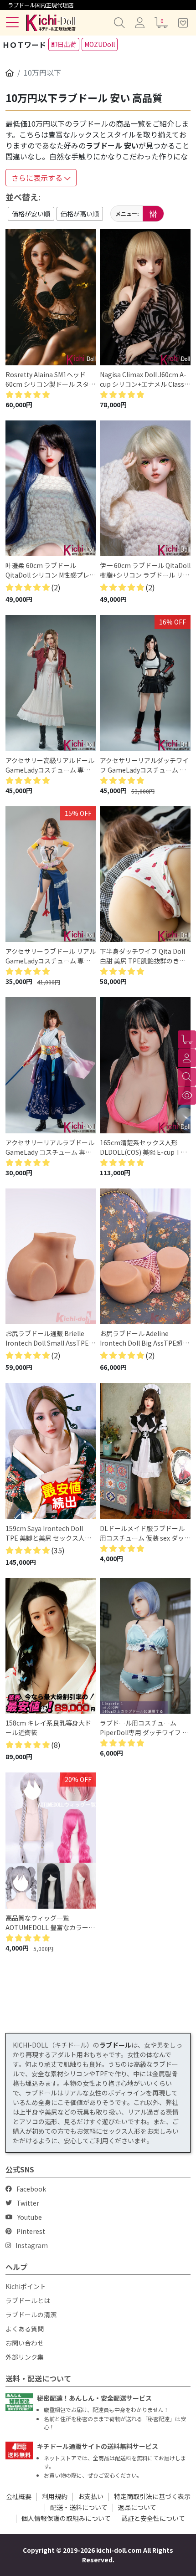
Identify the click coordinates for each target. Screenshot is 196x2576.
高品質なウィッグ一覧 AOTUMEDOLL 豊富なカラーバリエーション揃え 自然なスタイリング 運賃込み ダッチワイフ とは (51, 1923)
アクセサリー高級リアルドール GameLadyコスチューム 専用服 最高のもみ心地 (50, 765)
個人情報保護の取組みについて (66, 2518)
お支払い (91, 2496)
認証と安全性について (153, 2518)
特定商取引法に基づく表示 (152, 2496)
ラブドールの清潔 (31, 2315)
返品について (137, 2507)
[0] (187, 1040)
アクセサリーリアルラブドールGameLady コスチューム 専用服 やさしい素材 (50, 1147)
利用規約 (55, 2496)
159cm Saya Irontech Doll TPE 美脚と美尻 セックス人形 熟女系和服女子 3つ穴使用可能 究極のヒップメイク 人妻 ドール (49, 1533)
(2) (56, 587)
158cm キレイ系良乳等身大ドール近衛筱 (48, 1728)
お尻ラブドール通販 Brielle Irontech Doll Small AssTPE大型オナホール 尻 (50, 1338)
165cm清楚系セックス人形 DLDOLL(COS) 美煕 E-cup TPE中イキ (144, 1147)
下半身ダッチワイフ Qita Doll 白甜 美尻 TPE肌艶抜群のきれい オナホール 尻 (143, 956)
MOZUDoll (100, 44)
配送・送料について (79, 2507)
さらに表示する (38, 178)
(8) (56, 1745)
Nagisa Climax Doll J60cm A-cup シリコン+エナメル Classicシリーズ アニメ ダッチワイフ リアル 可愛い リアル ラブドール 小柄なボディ (144, 379)
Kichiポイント (26, 2286)
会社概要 (19, 2496)
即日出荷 (64, 44)
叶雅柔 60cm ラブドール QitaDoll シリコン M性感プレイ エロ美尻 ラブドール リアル (51, 570)
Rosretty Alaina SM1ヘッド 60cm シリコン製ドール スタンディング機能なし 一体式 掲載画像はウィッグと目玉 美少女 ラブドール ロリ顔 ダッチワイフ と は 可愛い (50, 379)
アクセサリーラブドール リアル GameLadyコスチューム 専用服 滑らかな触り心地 (51, 956)
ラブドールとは (28, 2300)
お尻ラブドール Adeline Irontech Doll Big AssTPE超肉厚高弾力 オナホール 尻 (144, 1338)
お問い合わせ (25, 2343)
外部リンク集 (25, 2357)
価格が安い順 (31, 214)
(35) (58, 1550)
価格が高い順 (80, 214)
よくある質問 (25, 2329)
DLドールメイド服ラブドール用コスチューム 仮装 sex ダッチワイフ (145, 1533)
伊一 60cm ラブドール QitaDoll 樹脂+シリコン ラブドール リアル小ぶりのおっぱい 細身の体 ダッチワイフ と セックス (145, 570)
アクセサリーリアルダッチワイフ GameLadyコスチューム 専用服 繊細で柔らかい (144, 765)
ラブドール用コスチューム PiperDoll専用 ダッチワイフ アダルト (144, 1728)
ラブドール (115, 2045)
